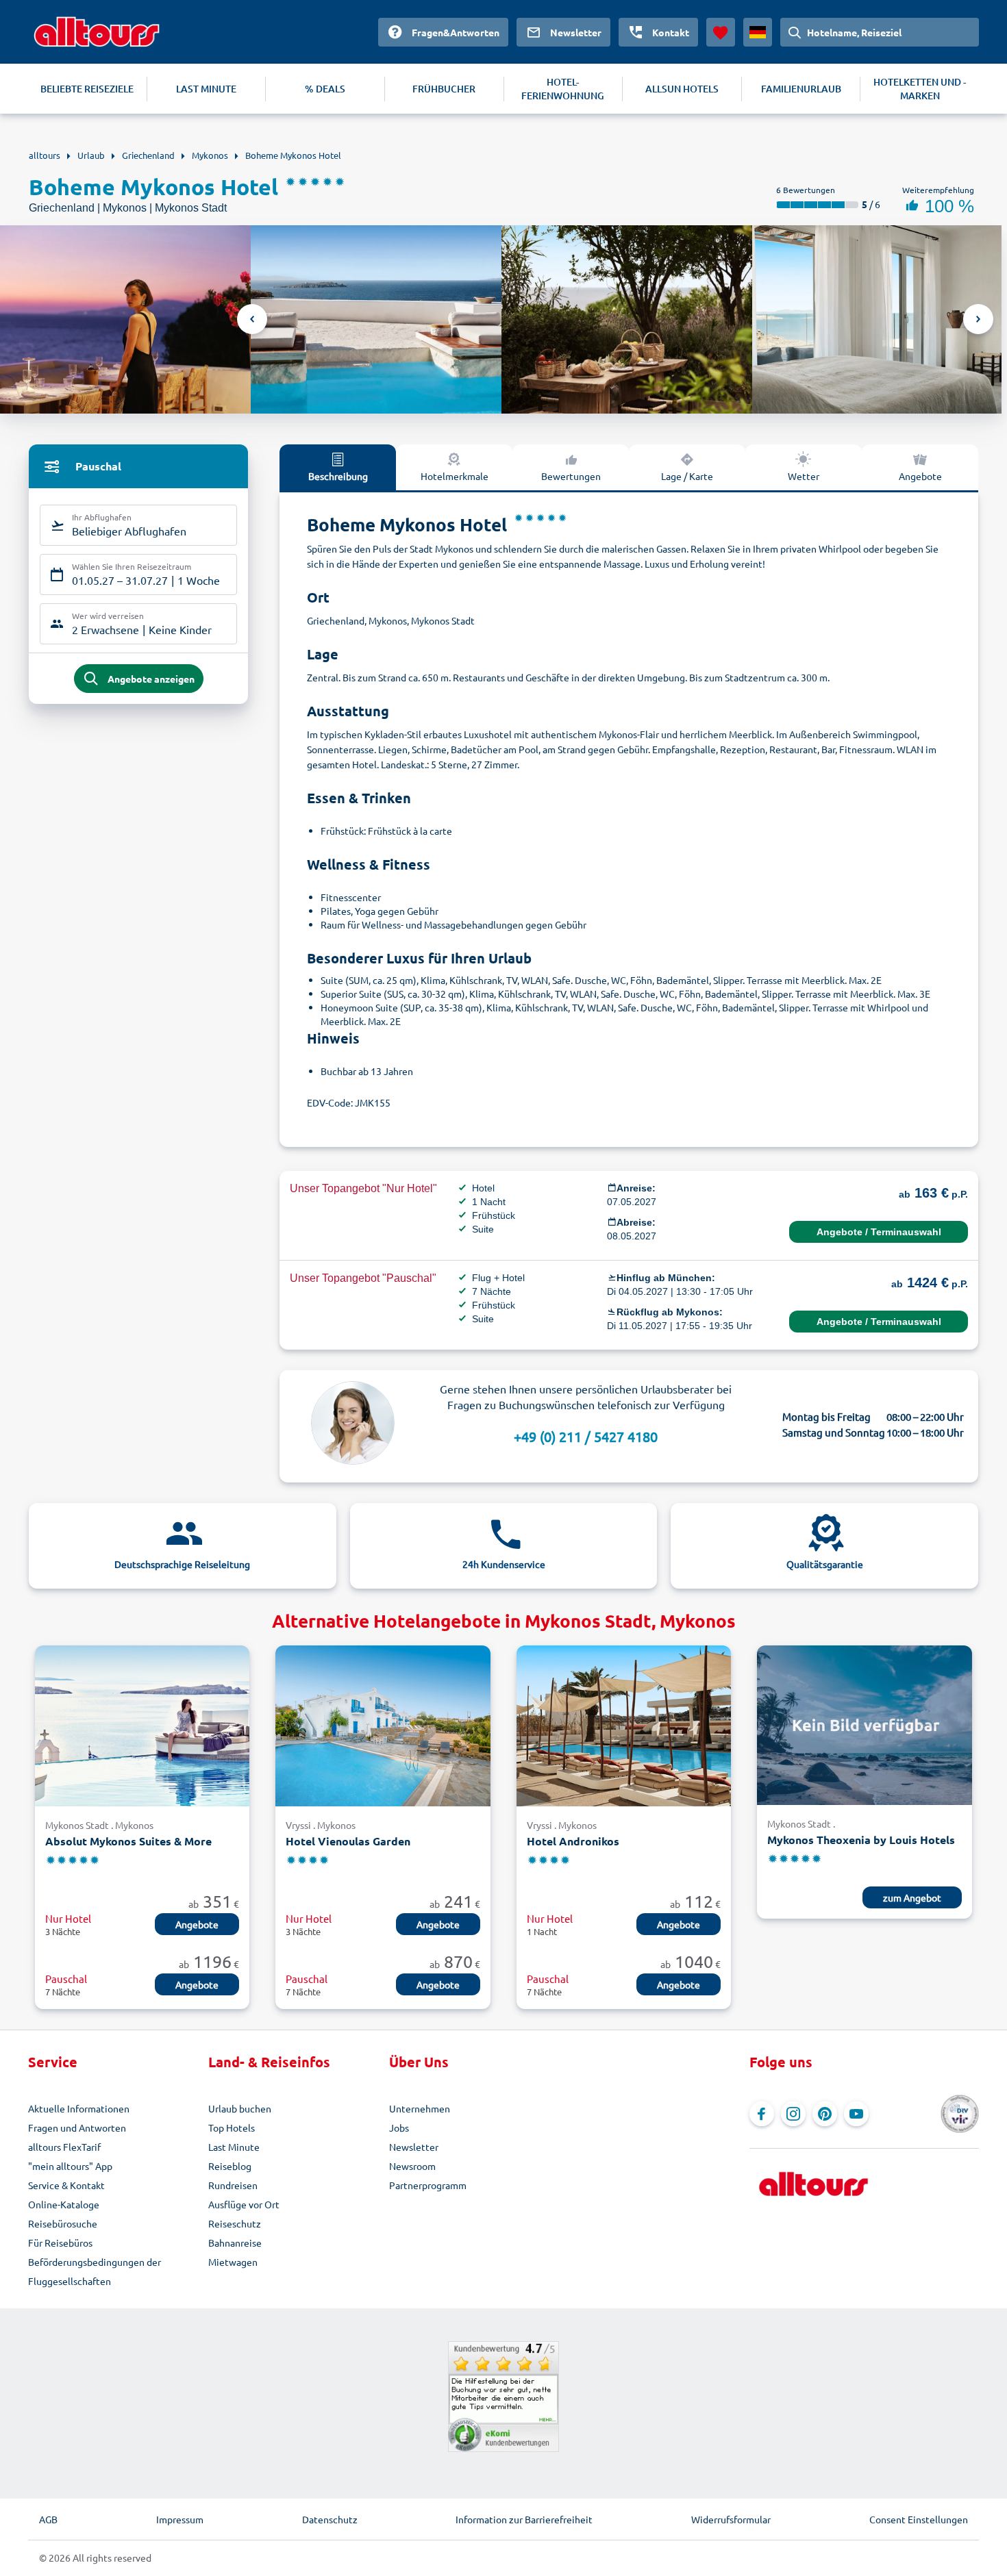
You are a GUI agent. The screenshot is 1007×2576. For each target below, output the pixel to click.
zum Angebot (912, 1897)
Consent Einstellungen (919, 2519)
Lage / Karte (687, 476)
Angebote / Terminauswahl (879, 1232)
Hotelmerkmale (455, 476)
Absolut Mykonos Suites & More (128, 1841)
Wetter (804, 476)
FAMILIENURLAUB (801, 89)
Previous (252, 319)
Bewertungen (571, 476)
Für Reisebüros (60, 2243)
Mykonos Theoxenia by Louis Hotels (861, 1840)
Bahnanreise (235, 2243)
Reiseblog (230, 2166)
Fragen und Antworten (77, 2127)
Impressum (180, 2519)
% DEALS (325, 89)
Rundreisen (233, 2185)
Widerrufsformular (731, 2519)
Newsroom (412, 2166)
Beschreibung (338, 476)
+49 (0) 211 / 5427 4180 (586, 1436)
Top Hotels (232, 2127)
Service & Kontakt (66, 2185)
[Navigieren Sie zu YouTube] (856, 2114)
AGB (48, 2519)
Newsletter (414, 2147)
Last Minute (234, 2147)
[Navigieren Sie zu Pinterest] (825, 2114)
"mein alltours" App (70, 2166)
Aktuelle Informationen (79, 2108)
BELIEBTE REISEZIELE (87, 89)
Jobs (399, 2127)
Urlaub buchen (240, 2108)
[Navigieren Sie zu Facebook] (762, 2114)
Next (978, 319)
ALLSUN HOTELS (682, 89)
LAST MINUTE (206, 89)
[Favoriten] (721, 32)
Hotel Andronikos (573, 1841)
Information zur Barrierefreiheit (524, 2519)
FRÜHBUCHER (444, 89)
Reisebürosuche (63, 2223)
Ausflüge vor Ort (244, 2204)
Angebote (920, 476)
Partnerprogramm (428, 2185)
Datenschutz (330, 2519)
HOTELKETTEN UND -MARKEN (920, 89)
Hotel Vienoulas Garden (348, 1841)
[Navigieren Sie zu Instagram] (793, 2114)
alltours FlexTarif (64, 2147)
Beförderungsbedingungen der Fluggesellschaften (95, 2271)
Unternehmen (420, 2108)
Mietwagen (233, 2262)
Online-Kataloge (64, 2204)
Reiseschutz (235, 2223)
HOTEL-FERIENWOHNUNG (563, 89)
